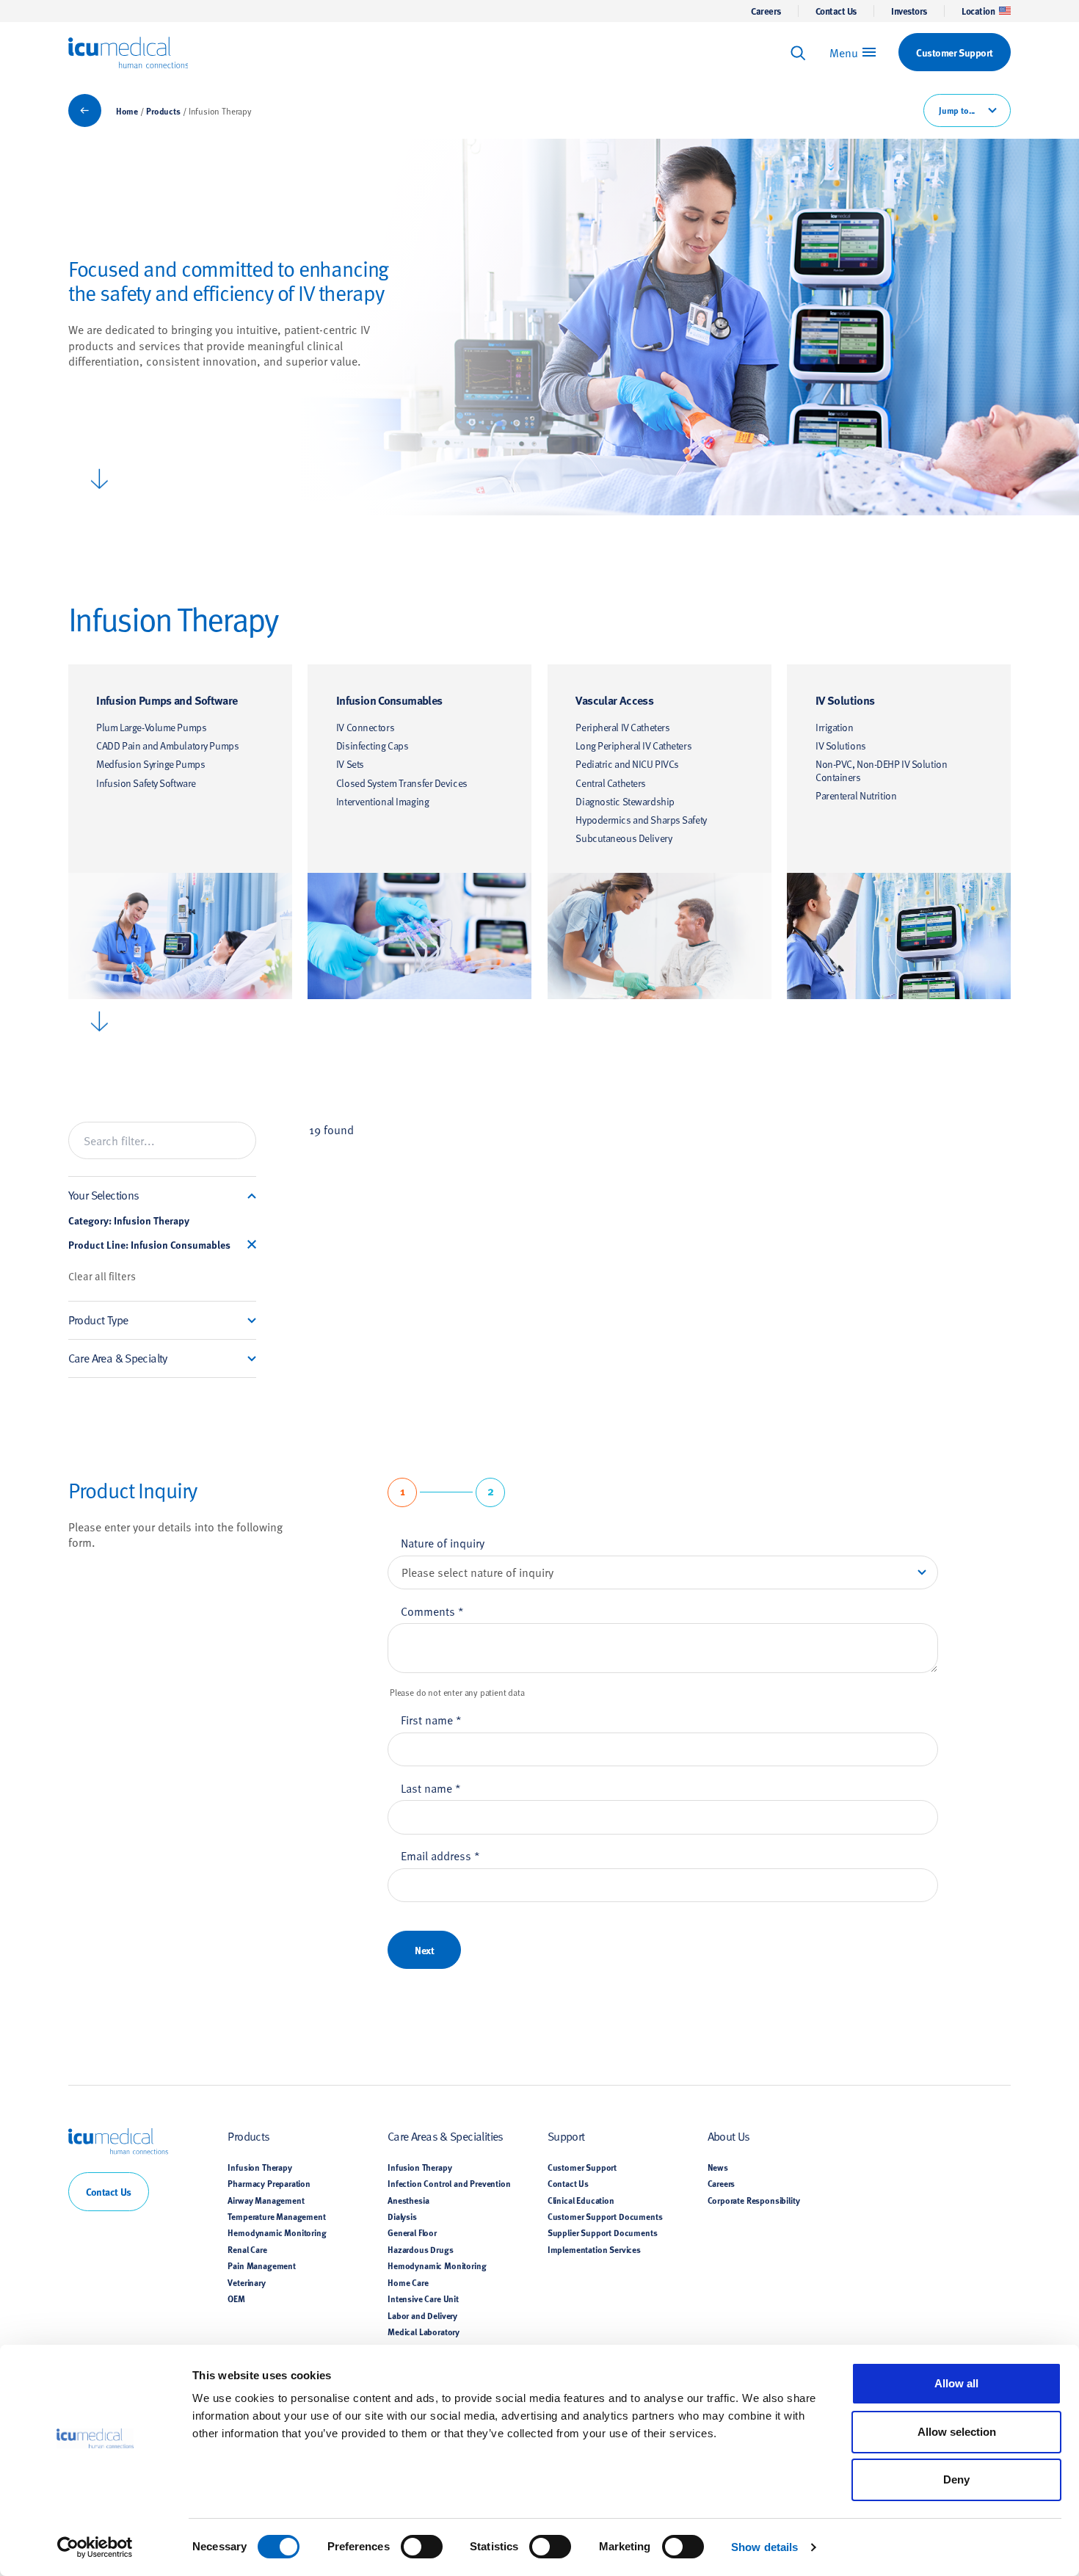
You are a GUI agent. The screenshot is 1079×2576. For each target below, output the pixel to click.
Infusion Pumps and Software (167, 700)
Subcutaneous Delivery (624, 838)
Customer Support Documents (605, 2216)
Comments (432, 1611)
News (718, 2167)
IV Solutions (845, 700)
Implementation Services (594, 2249)
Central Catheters (611, 783)
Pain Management (261, 2265)
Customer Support (582, 2167)
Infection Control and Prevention (449, 2183)
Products (163, 111)
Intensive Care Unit (423, 2299)
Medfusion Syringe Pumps (150, 764)
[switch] (422, 2547)
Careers (766, 11)
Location (978, 11)
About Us (729, 2136)
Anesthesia (408, 2200)
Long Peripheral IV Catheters (633, 745)
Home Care (408, 2282)
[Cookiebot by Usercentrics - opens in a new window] (95, 2547)
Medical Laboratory (424, 2332)
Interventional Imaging (382, 801)
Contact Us (836, 11)
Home (127, 111)
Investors (909, 11)
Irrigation (835, 727)
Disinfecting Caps (373, 745)
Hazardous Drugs (420, 2249)
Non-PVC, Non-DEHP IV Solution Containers (881, 770)
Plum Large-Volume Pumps (151, 727)
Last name (431, 1788)
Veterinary (246, 2282)
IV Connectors (365, 727)
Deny (956, 2479)
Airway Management (266, 2200)
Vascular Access (614, 700)
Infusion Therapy (259, 2167)
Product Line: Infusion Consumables (149, 1245)
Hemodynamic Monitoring (277, 2232)
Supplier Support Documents (603, 2232)
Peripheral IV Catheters (622, 727)
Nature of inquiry (443, 1542)
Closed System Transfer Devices (402, 783)
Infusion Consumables (389, 700)
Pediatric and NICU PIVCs (627, 764)
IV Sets (350, 764)
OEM (236, 2299)
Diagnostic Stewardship (625, 801)
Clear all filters (102, 1276)
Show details (764, 2547)
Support (566, 2136)
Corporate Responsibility (754, 2200)
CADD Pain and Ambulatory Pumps (167, 745)
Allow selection (957, 2432)
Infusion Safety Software (146, 783)
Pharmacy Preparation (269, 2183)
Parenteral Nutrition (856, 795)
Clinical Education (581, 2200)
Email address (440, 1855)
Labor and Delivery (422, 2315)
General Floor (412, 2232)
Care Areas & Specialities (446, 2136)
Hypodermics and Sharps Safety (641, 820)
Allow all (956, 2383)
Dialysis (402, 2216)
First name (431, 1719)
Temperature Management (276, 2216)
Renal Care (247, 2249)
